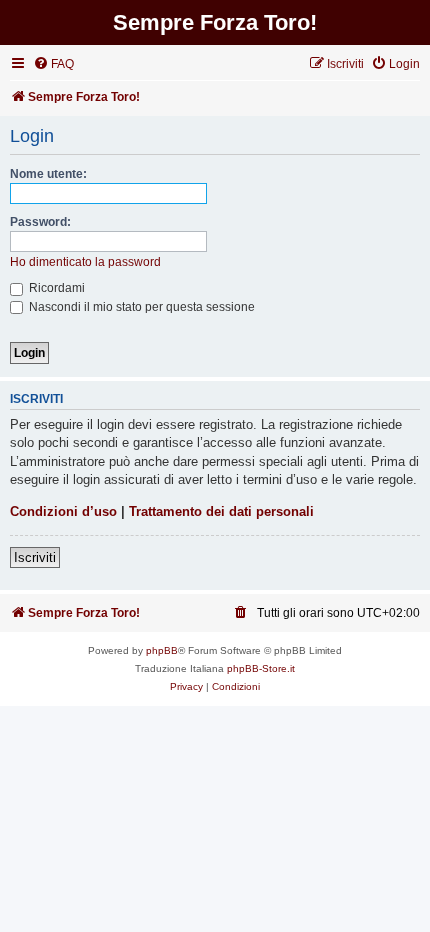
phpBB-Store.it (261, 668)
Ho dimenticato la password (85, 262)
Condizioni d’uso (63, 511)
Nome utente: (48, 174)
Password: (40, 222)
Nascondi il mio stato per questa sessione (140, 307)
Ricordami (55, 288)
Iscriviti (35, 557)
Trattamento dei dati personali (221, 511)
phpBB (162, 650)
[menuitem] (53, 64)
